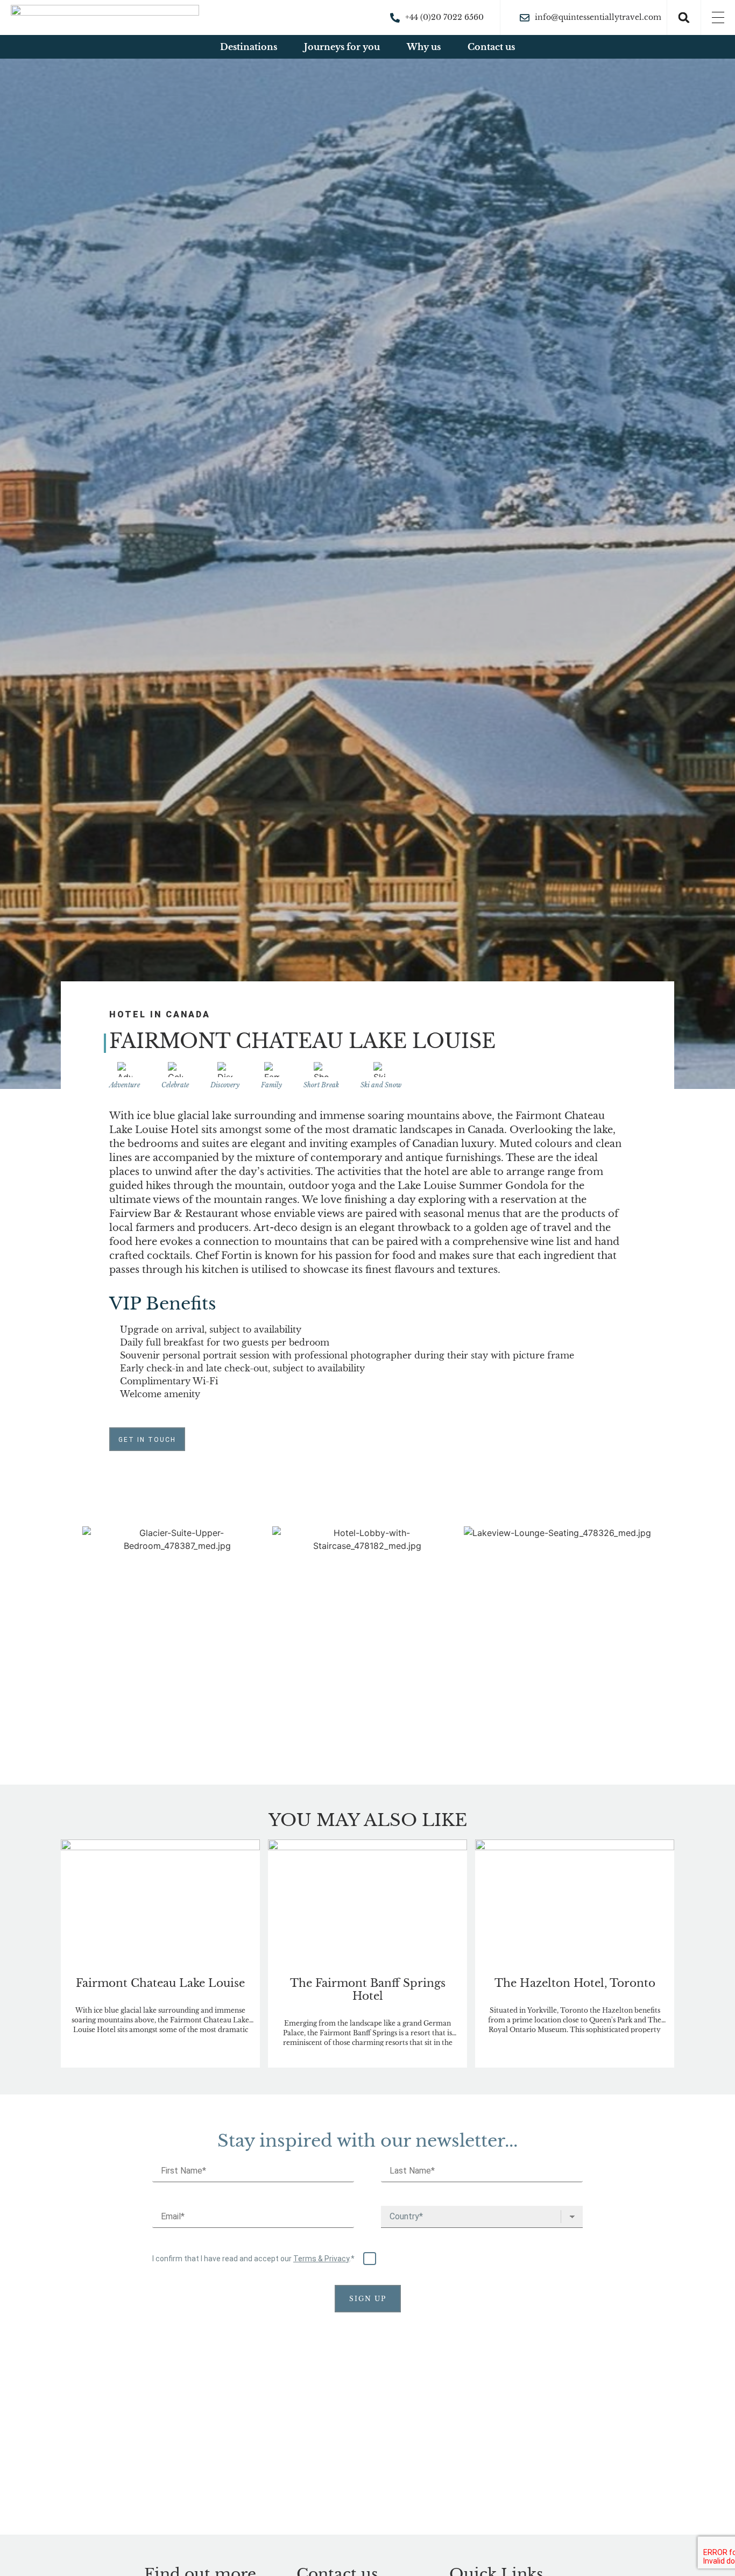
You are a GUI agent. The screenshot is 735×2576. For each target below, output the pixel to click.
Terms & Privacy (321, 2259)
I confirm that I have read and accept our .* (254, 2258)
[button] (684, 18)
